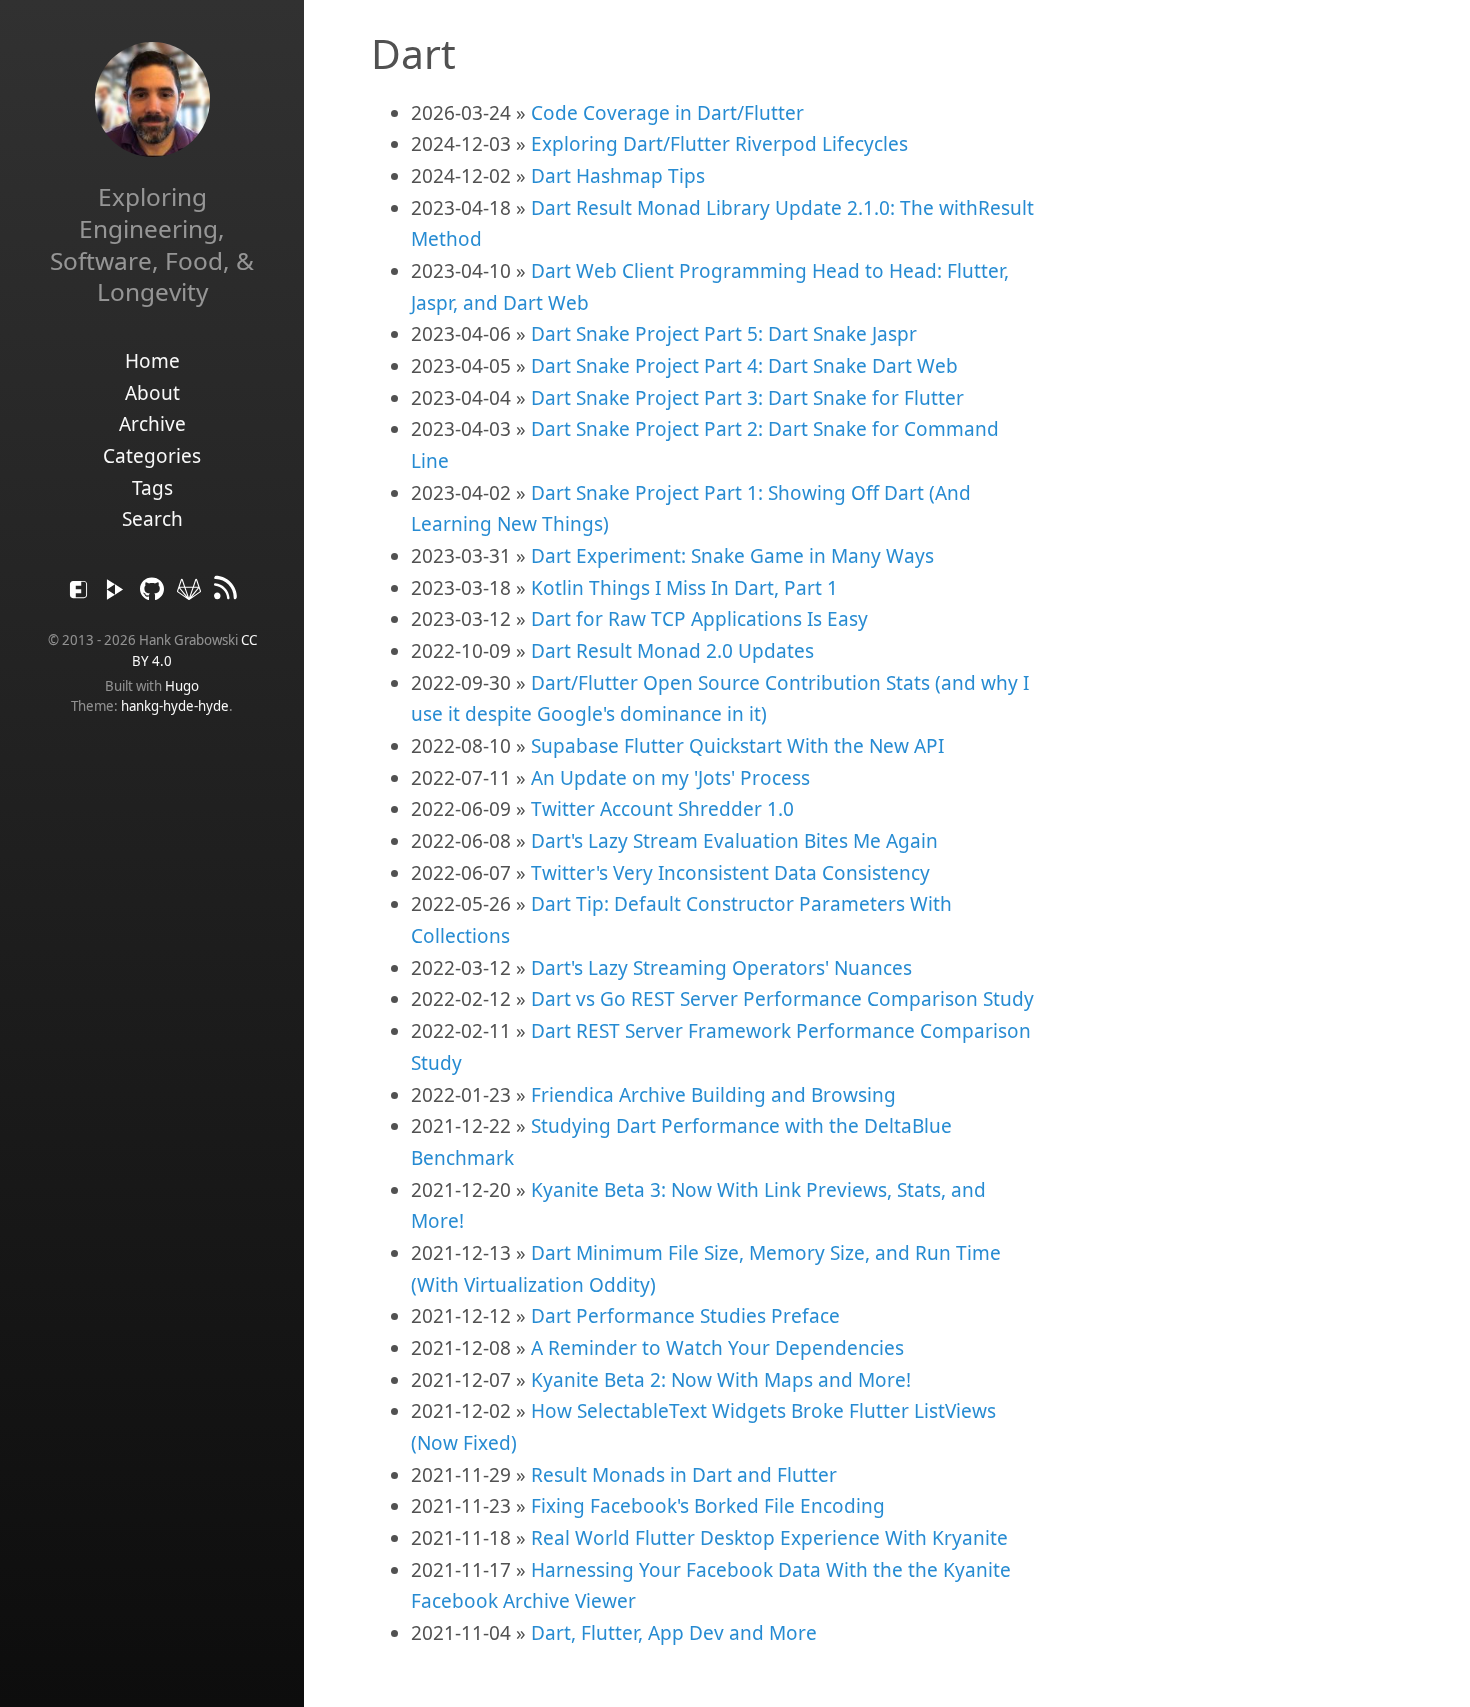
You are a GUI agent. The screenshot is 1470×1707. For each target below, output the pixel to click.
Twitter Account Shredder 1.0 (662, 809)
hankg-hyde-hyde (175, 706)
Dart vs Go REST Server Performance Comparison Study (782, 999)
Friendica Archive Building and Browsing (713, 1095)
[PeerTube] (117, 594)
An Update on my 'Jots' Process (670, 778)
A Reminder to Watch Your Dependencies (717, 1348)
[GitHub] (154, 594)
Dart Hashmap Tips (618, 176)
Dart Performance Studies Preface (685, 1316)
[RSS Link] (226, 594)
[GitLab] (191, 594)
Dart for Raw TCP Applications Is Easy (699, 619)
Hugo (182, 686)
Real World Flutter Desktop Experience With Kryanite (769, 1538)
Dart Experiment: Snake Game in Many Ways (732, 556)
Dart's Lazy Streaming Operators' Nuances (721, 968)
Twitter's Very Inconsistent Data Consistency (730, 873)
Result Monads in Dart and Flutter (684, 1475)
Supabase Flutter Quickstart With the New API (737, 746)
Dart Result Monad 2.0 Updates (672, 651)
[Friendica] (81, 594)
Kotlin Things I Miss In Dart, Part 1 (684, 588)
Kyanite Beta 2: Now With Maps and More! (721, 1380)
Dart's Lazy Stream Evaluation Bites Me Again (734, 841)
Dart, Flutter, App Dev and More (674, 1633)
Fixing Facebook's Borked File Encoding (708, 1506)
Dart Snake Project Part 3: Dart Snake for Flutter (747, 398)
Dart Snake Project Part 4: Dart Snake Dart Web (744, 366)
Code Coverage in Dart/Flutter (667, 113)
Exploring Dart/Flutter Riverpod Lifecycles (719, 144)
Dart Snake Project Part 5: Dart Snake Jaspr (724, 334)
